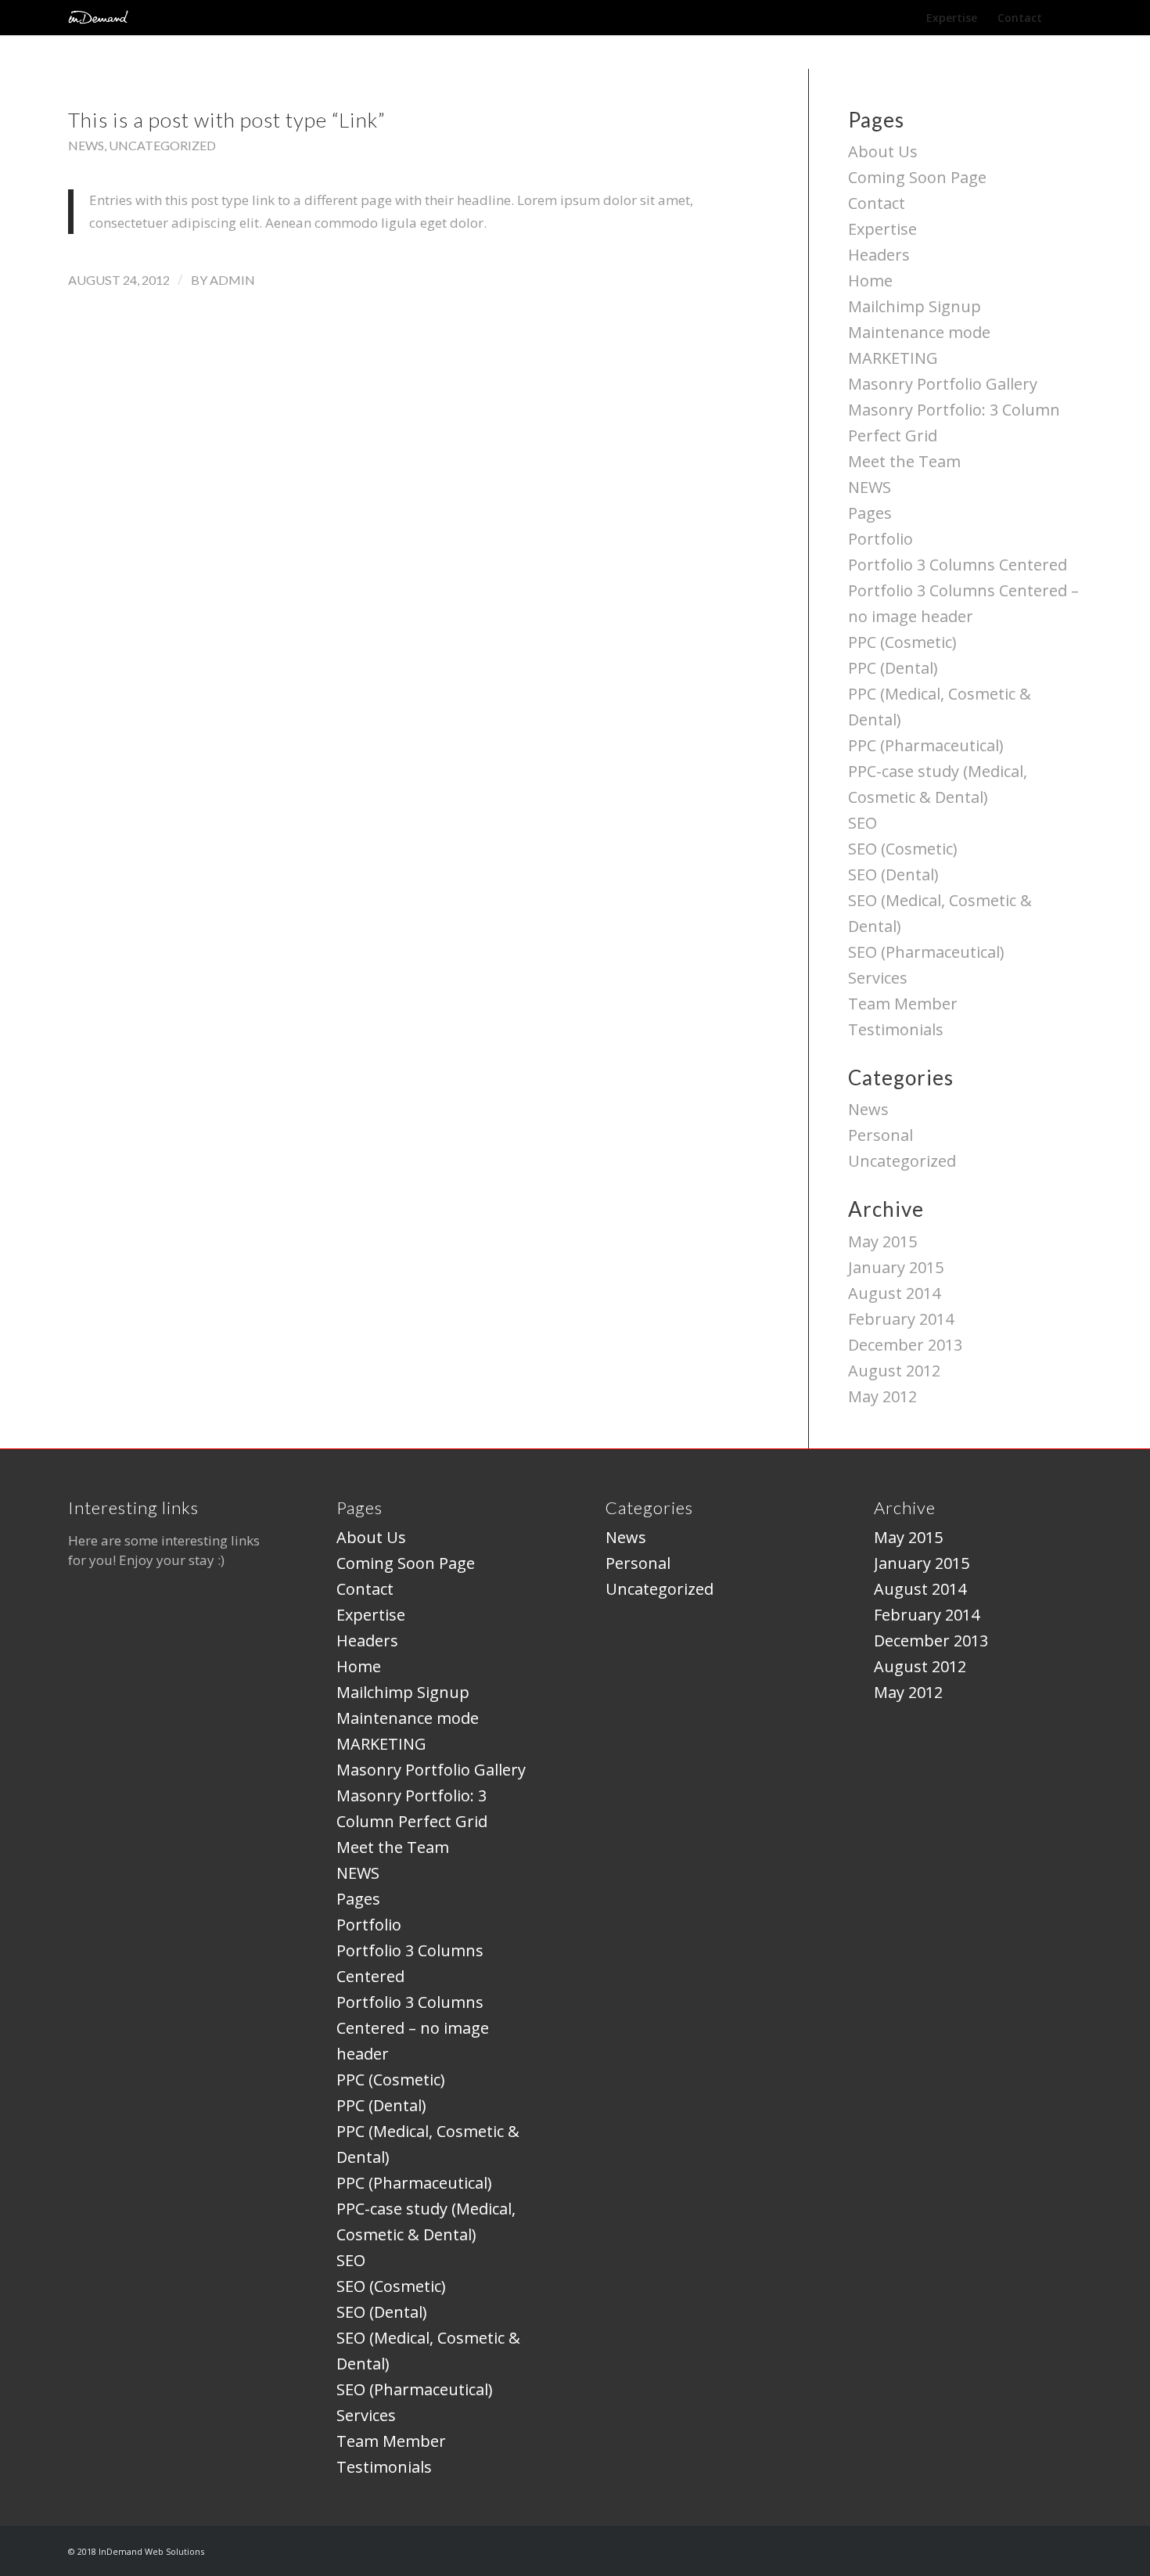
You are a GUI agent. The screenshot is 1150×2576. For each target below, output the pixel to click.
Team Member (903, 1004)
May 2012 (882, 1396)
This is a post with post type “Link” (227, 120)
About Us (883, 151)
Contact (877, 203)
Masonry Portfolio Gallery (943, 384)
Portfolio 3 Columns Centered (958, 565)
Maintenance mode (919, 332)
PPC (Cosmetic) (902, 642)
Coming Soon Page (917, 177)
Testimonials (896, 1029)
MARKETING (893, 358)
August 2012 (894, 1371)
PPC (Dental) (893, 668)
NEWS (870, 487)
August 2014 (894, 1293)
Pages (870, 513)
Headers (879, 255)
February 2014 (901, 1319)
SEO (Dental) (893, 874)
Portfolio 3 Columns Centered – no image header (413, 2028)
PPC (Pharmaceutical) (926, 745)
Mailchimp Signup (915, 306)
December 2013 (905, 1345)
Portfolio (880, 539)
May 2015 (882, 1241)
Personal (880, 1135)
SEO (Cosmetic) (903, 849)
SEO (862, 823)
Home (870, 281)
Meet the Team (904, 461)
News (86, 145)
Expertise (882, 229)
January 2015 (896, 1267)
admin (232, 280)
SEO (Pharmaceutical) (926, 952)
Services (878, 978)
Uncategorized (162, 145)
